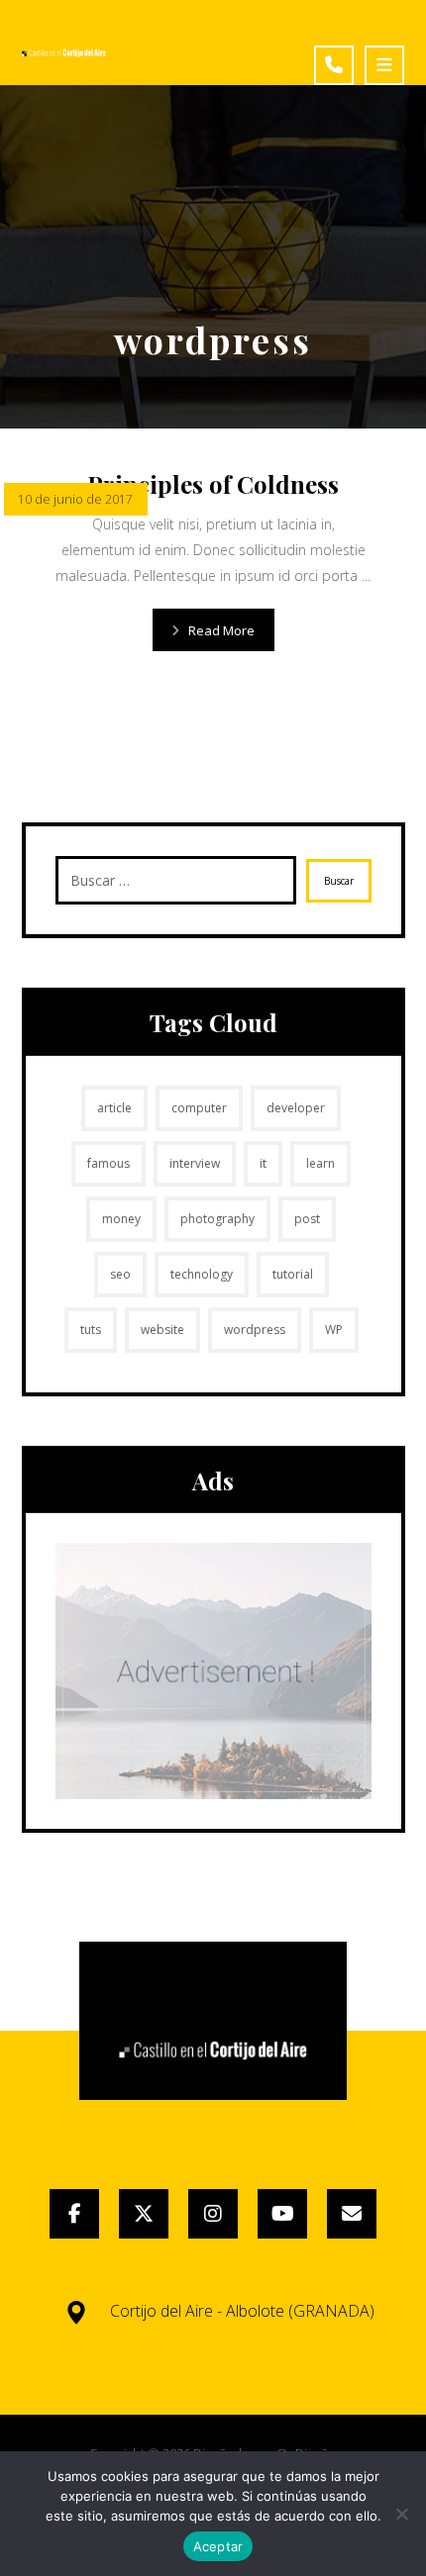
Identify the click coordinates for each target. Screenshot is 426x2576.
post (307, 1219)
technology (202, 1274)
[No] (401, 2514)
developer (296, 1108)
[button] (384, 65)
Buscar (339, 881)
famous (108, 1163)
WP (334, 1330)
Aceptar (218, 2546)
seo (120, 1274)
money (121, 1219)
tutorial (293, 1274)
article (114, 1108)
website (162, 1330)
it (263, 1163)
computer (199, 1108)
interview (195, 1163)
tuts (91, 1330)
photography (217, 1219)
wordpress (255, 1330)
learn (320, 1163)
